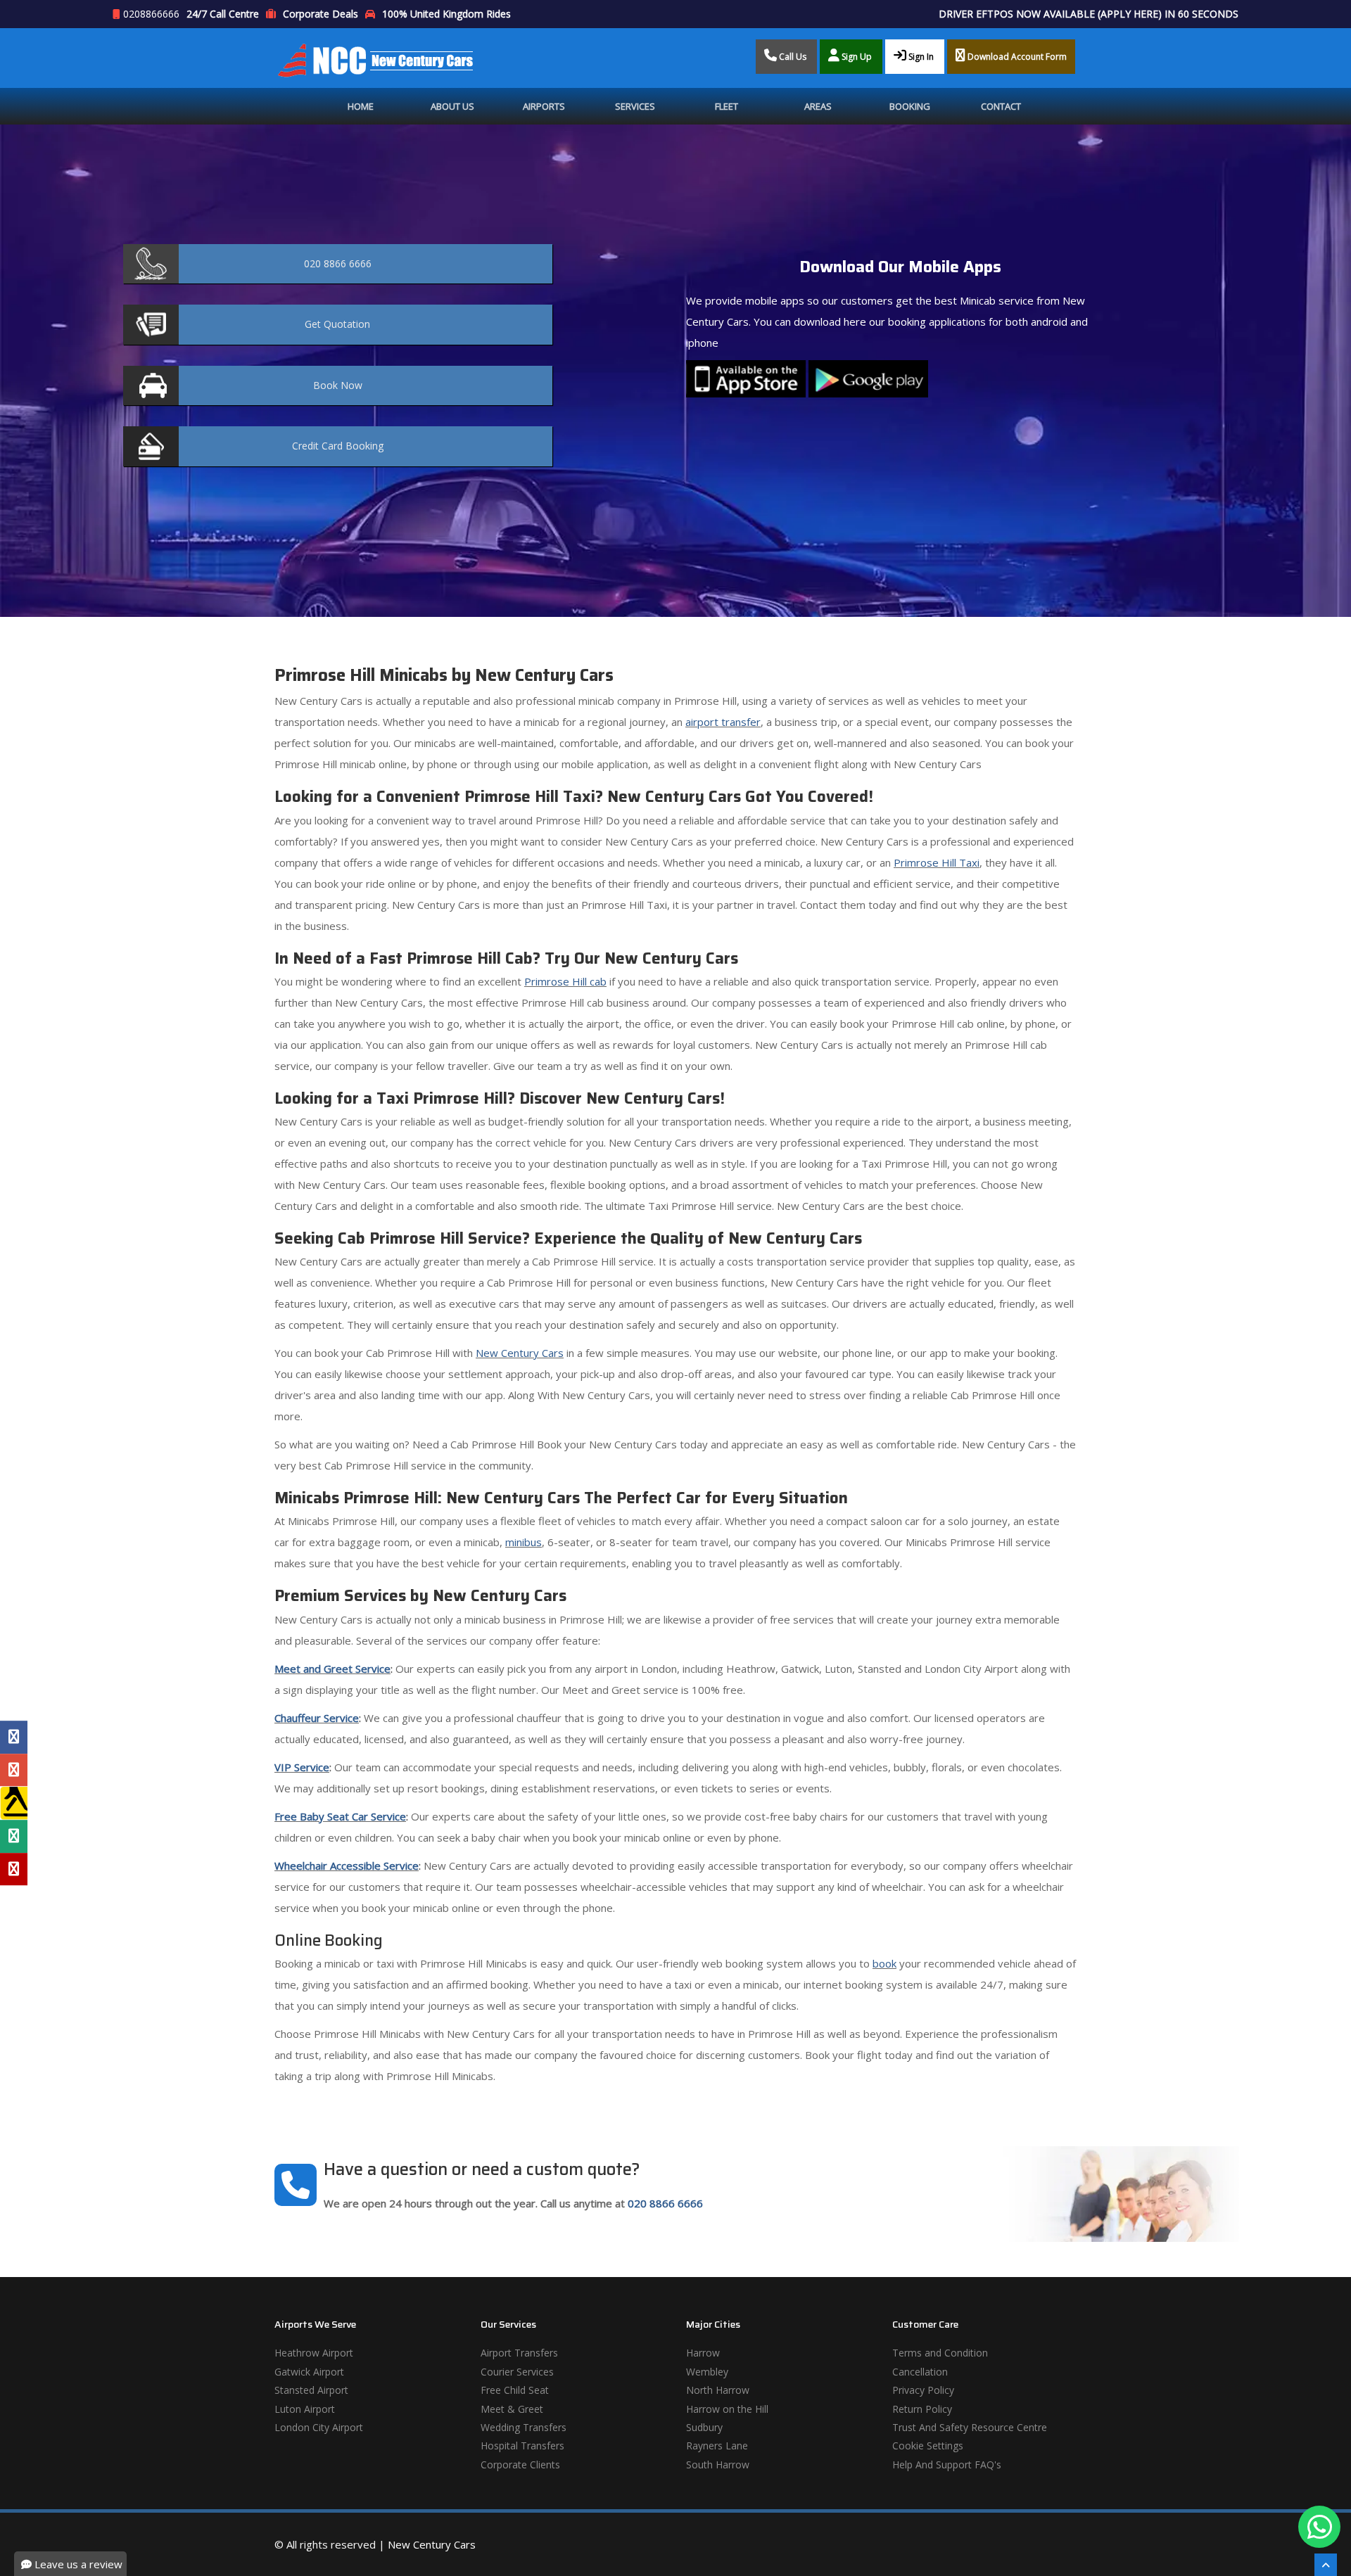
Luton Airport (305, 2409)
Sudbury (704, 2427)
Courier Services (517, 2372)
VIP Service (302, 1767)
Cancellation (920, 2372)
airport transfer (723, 722)
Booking (910, 106)
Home (361, 106)
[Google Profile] (14, 1770)
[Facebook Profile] (14, 1737)
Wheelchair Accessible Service (347, 1866)
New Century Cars (520, 1353)
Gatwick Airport (309, 2372)
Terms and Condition (940, 2353)
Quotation (337, 324)
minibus (524, 1542)
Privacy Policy (923, 2390)
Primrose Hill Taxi (937, 862)
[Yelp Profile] (14, 1869)
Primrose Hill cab (565, 981)
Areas (818, 106)
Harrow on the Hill (727, 2409)
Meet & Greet (512, 2409)
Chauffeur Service (317, 1718)
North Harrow (718, 2390)
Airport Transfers (519, 2353)
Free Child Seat (515, 2390)
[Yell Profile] (14, 1803)
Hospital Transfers (522, 2446)
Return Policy (922, 2409)
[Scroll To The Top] (1326, 2565)
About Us (452, 106)
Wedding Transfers (524, 2427)
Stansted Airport (311, 2390)
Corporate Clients (520, 2465)
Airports (544, 106)
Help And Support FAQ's (947, 2465)
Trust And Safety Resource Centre (970, 2427)
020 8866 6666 (665, 2203)
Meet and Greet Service (332, 1669)
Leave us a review (77, 2564)
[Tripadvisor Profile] (14, 1836)
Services (635, 106)
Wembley (707, 2372)
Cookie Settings (928, 2446)
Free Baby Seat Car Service (340, 1816)
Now (338, 385)
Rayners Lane (717, 2446)
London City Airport (319, 2427)
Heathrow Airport (314, 2353)
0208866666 (151, 14)
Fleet (727, 106)
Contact (1001, 106)
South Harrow (718, 2465)
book (884, 1963)
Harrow (703, 2353)
